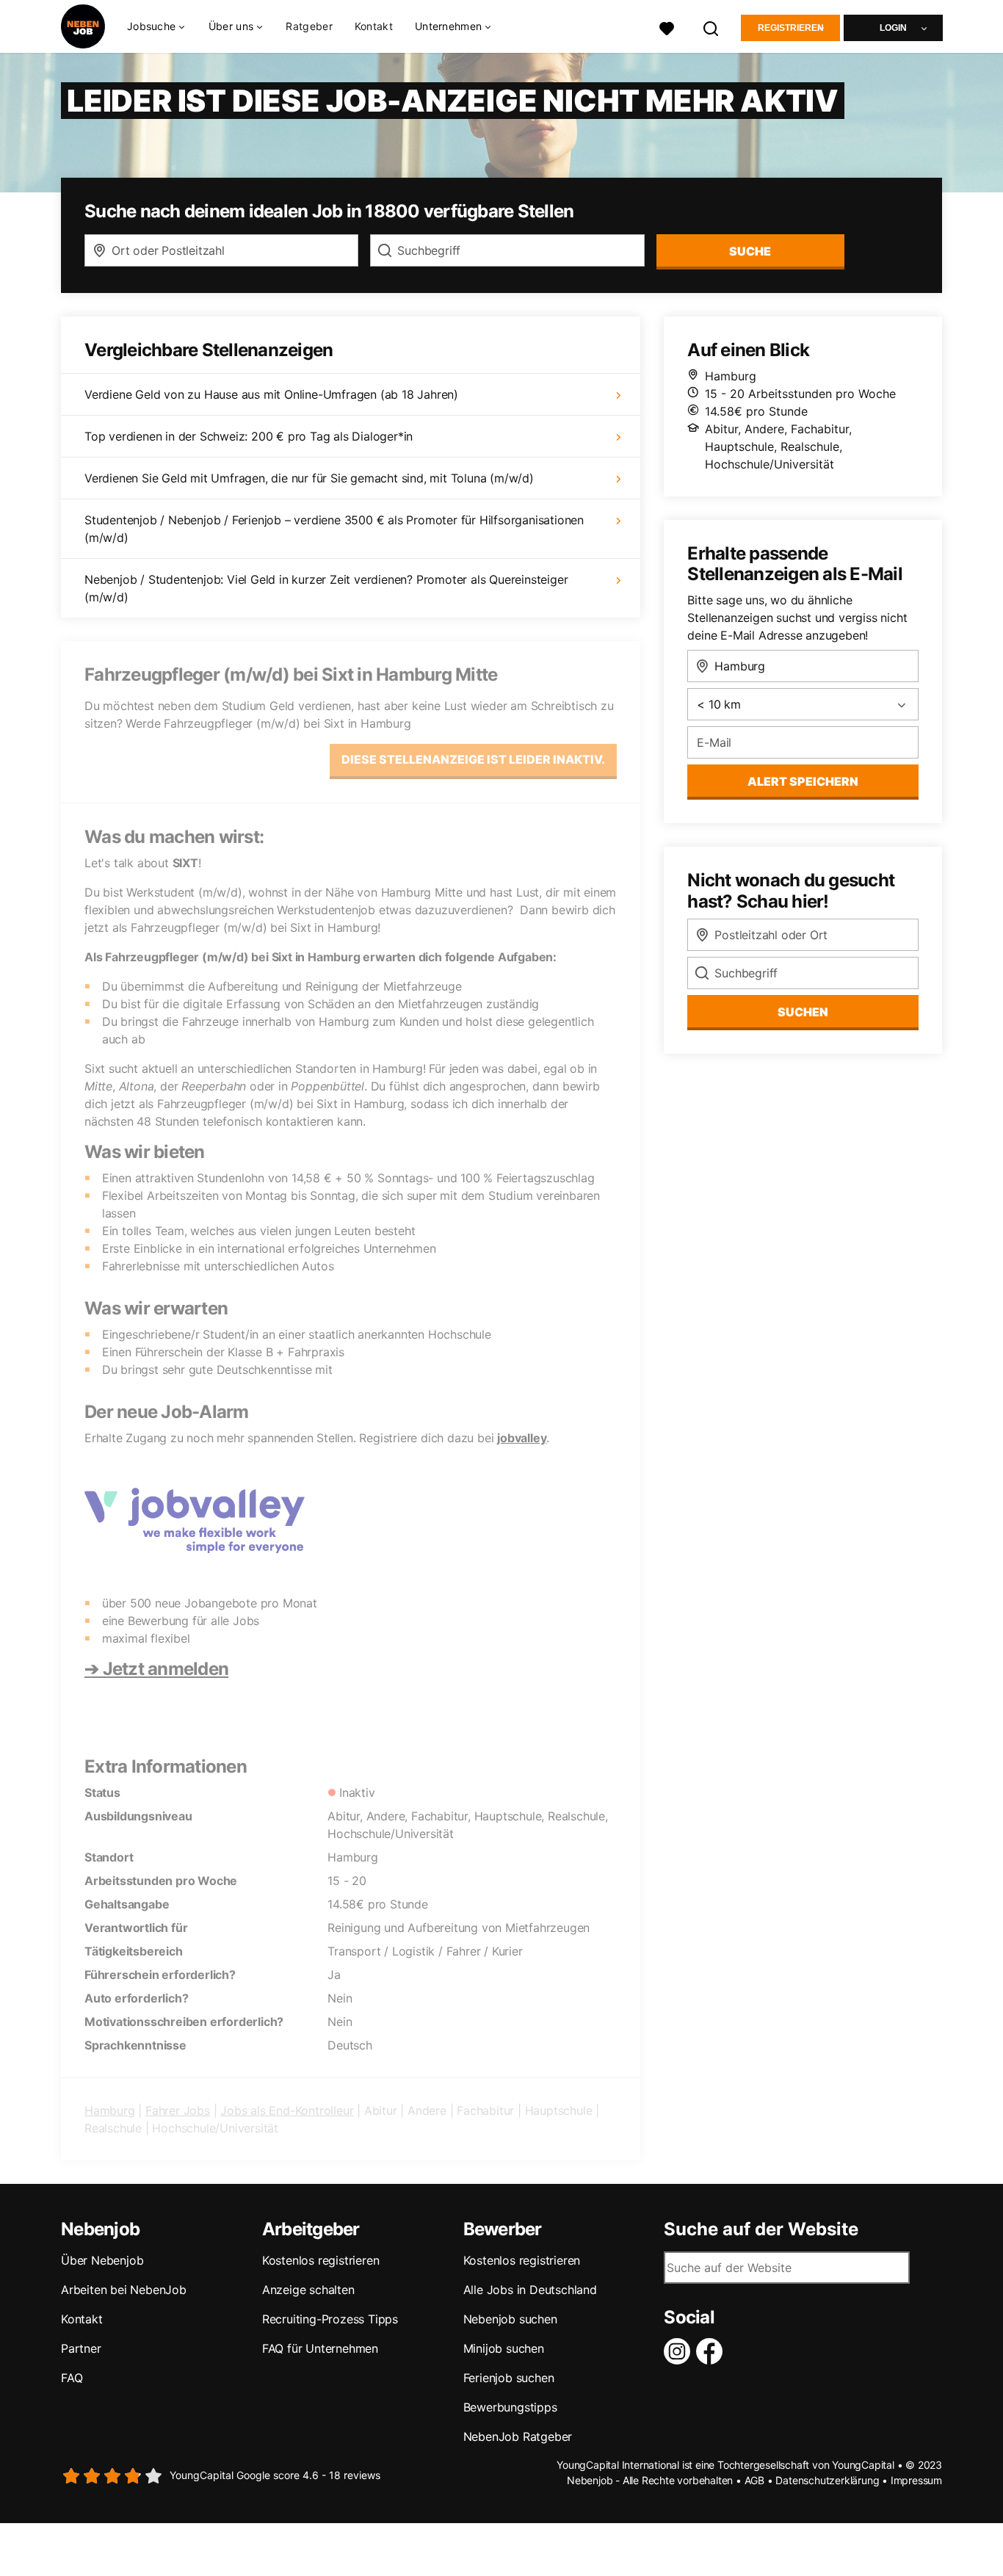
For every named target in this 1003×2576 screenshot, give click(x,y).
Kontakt (374, 26)
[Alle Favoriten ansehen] (667, 27)
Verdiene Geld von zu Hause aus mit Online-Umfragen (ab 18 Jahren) (271, 394)
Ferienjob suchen (509, 2378)
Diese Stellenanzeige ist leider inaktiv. (473, 759)
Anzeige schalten (308, 2290)
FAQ (72, 2378)
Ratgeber (309, 26)
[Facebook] (712, 2351)
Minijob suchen (504, 2348)
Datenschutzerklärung (827, 2480)
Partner (81, 2348)
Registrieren (791, 28)
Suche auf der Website (761, 2229)
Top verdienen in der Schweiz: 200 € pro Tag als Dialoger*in (249, 436)
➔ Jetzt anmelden (156, 1669)
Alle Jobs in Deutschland (530, 2290)
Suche (750, 251)
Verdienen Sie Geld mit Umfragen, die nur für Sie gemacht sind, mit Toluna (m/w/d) (309, 478)
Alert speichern (803, 781)
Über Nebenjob (102, 2260)
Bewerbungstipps (510, 2407)
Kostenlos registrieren (321, 2260)
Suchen (803, 1012)
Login (893, 28)
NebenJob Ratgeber (518, 2436)
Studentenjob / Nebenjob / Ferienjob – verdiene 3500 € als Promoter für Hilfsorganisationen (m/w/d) (334, 529)
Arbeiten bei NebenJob (124, 2290)
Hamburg (110, 2110)
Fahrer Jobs (178, 2110)
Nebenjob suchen (510, 2319)
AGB (754, 2480)
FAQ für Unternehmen (320, 2348)
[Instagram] (680, 2351)
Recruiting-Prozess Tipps (330, 2319)
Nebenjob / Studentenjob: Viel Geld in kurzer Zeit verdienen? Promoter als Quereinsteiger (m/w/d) (326, 588)
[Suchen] (711, 27)
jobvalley (522, 1438)
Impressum (916, 2480)
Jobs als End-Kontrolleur (287, 2110)
